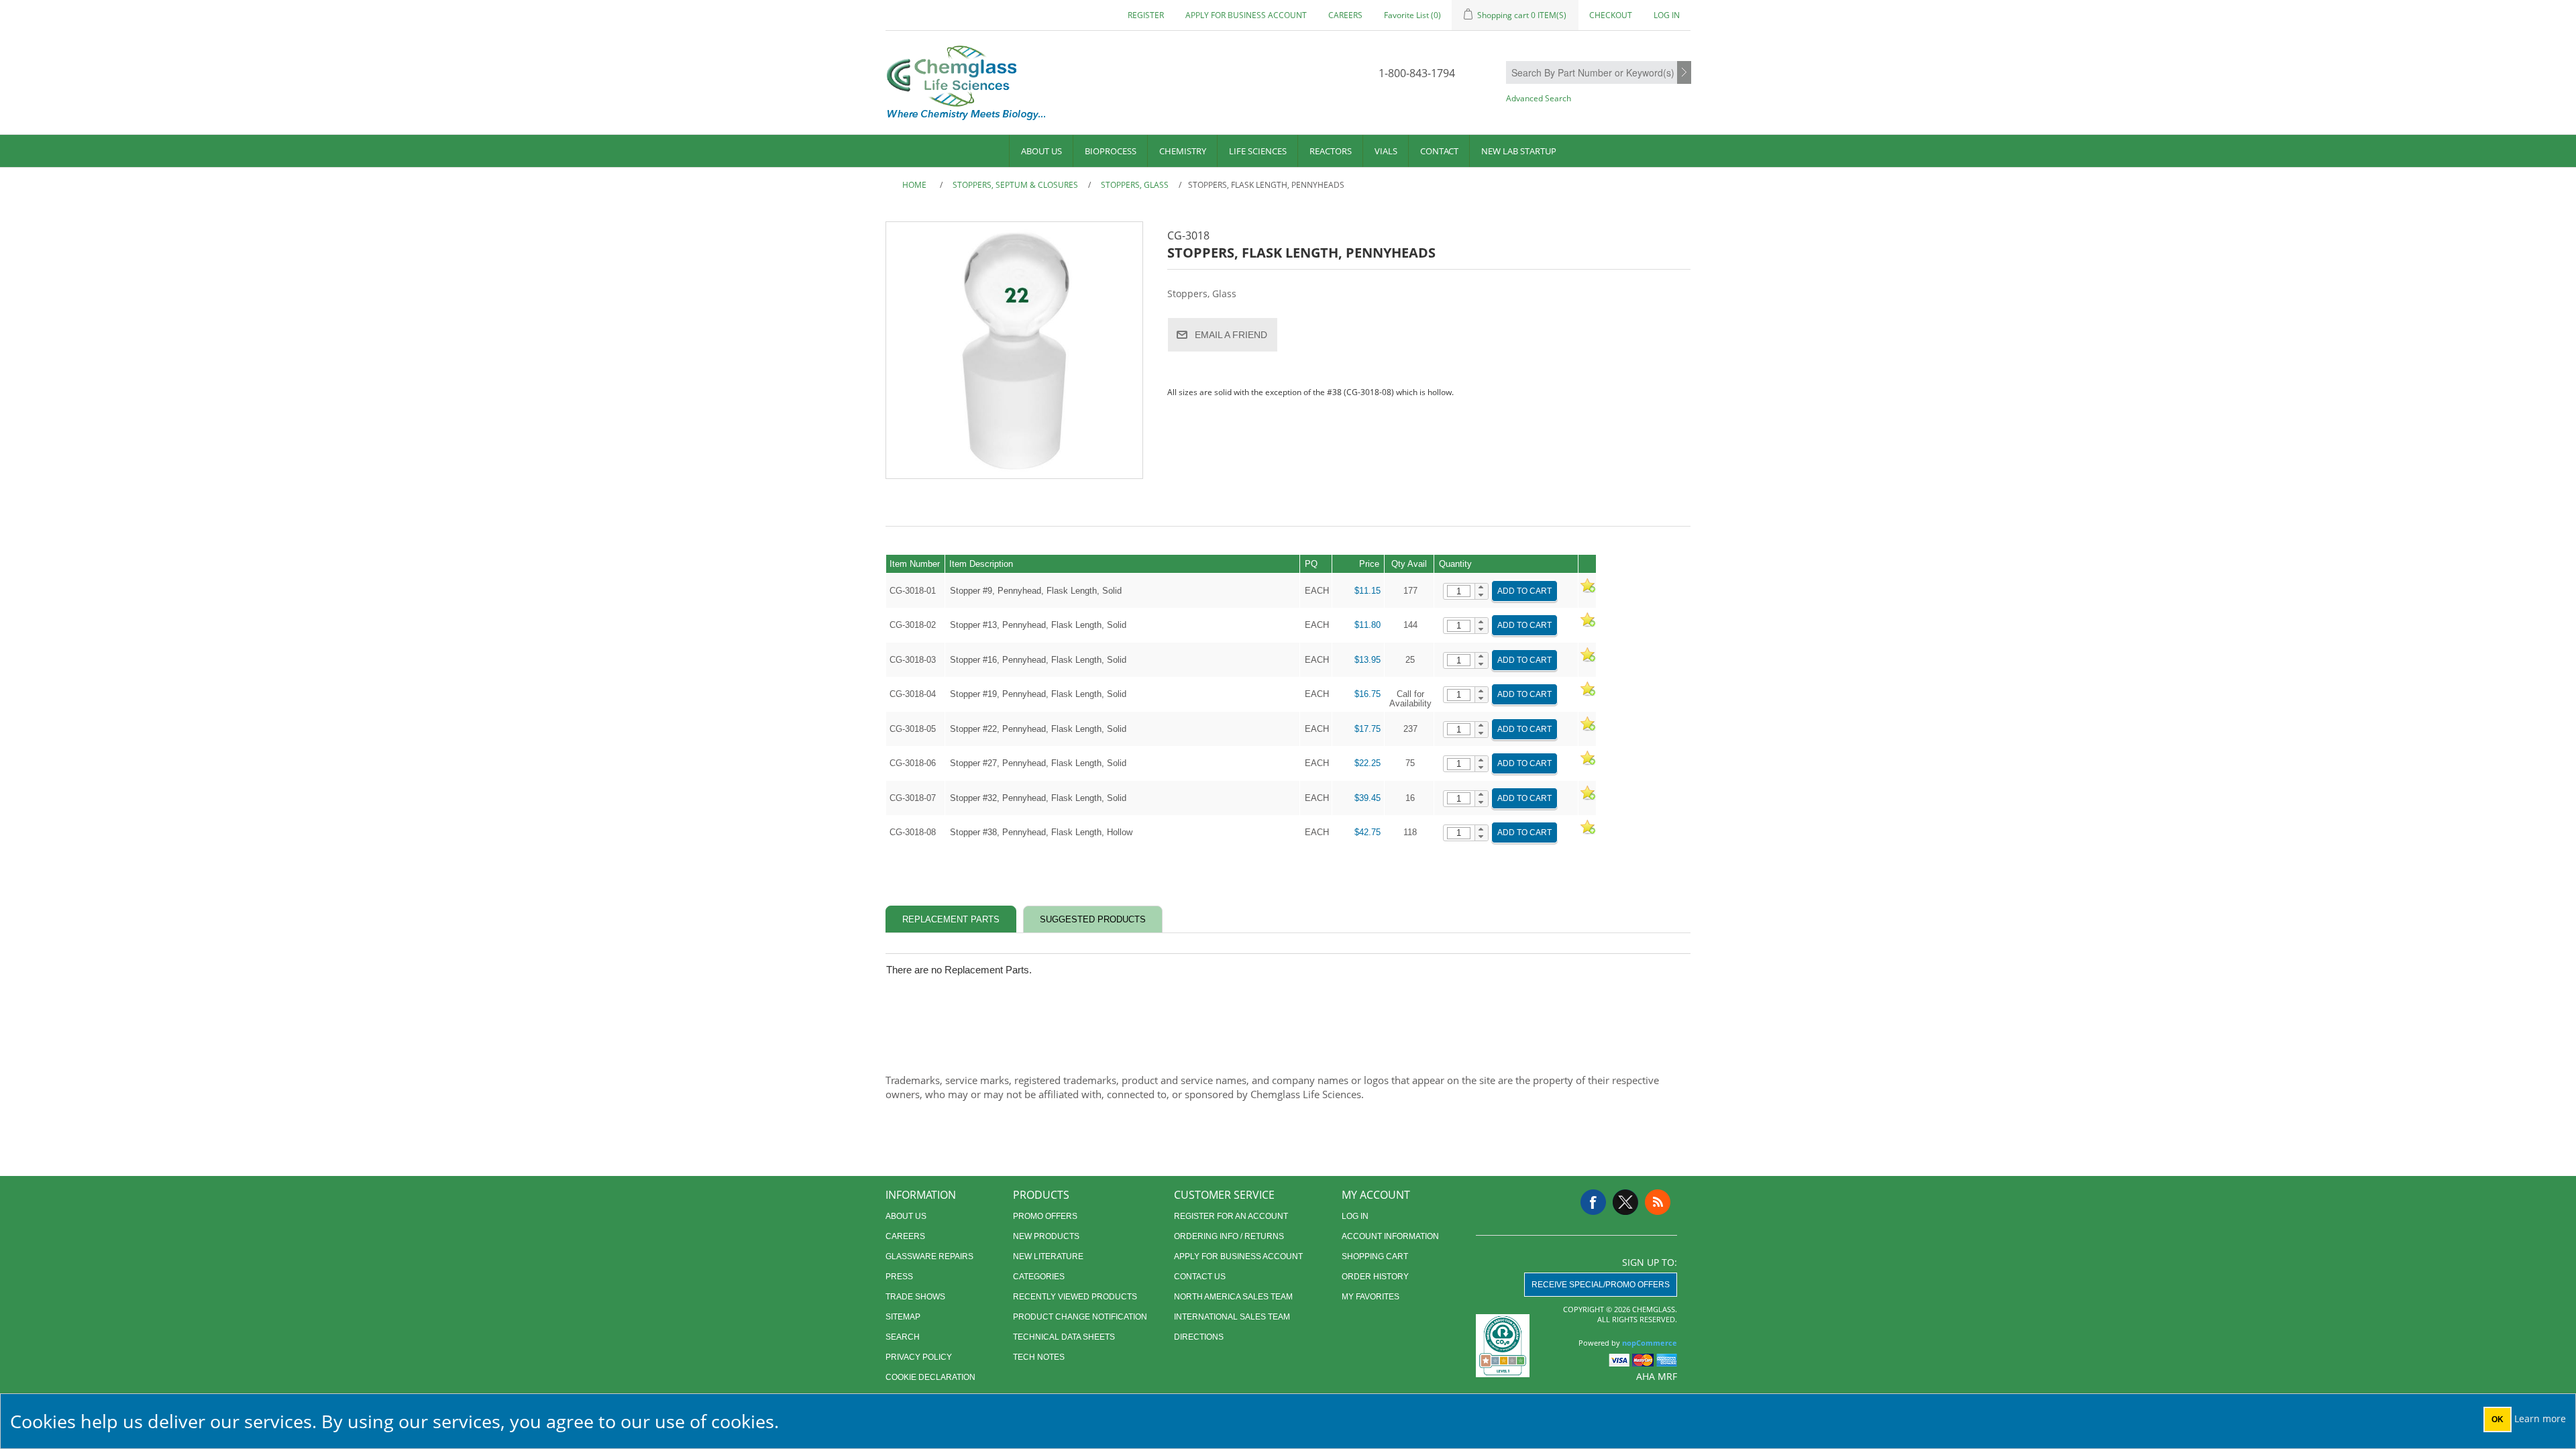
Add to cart (1524, 591)
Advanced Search (1539, 98)
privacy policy (919, 1357)
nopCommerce (1650, 1343)
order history (1375, 1277)
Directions (1199, 1337)
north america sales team (1233, 1297)
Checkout (1611, 15)
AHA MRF (1657, 1376)
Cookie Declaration (930, 1377)
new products (1046, 1236)
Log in (1667, 15)
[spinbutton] (1459, 591)
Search (1684, 73)
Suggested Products (1093, 919)
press (899, 1277)
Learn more (2540, 1418)
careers (1345, 15)
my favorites (1371, 1297)
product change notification (1080, 1317)
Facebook (1593, 1202)
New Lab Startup (1519, 151)
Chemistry (1183, 151)
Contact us (1200, 1277)
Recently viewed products (1075, 1297)
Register (1146, 15)
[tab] (951, 919)
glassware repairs (929, 1256)
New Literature (1048, 1256)
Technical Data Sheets (1064, 1337)
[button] (1482, 588)
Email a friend (1231, 335)
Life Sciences (1258, 151)
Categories (1039, 1277)
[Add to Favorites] (1587, 591)
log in (1355, 1216)
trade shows (915, 1297)
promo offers (1045, 1216)
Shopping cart (1375, 1256)
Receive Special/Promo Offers (1601, 1285)
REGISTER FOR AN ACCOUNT (1231, 1216)
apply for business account (1246, 15)
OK (2498, 1419)
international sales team (1232, 1317)
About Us (1041, 151)
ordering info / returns (1229, 1236)
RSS (1658, 1202)
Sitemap (903, 1317)
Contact (1439, 151)
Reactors (1331, 151)
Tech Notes (1039, 1357)
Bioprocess (1111, 151)
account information (1390, 1236)
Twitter (1625, 1202)
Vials (1386, 151)
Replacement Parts (951, 919)
